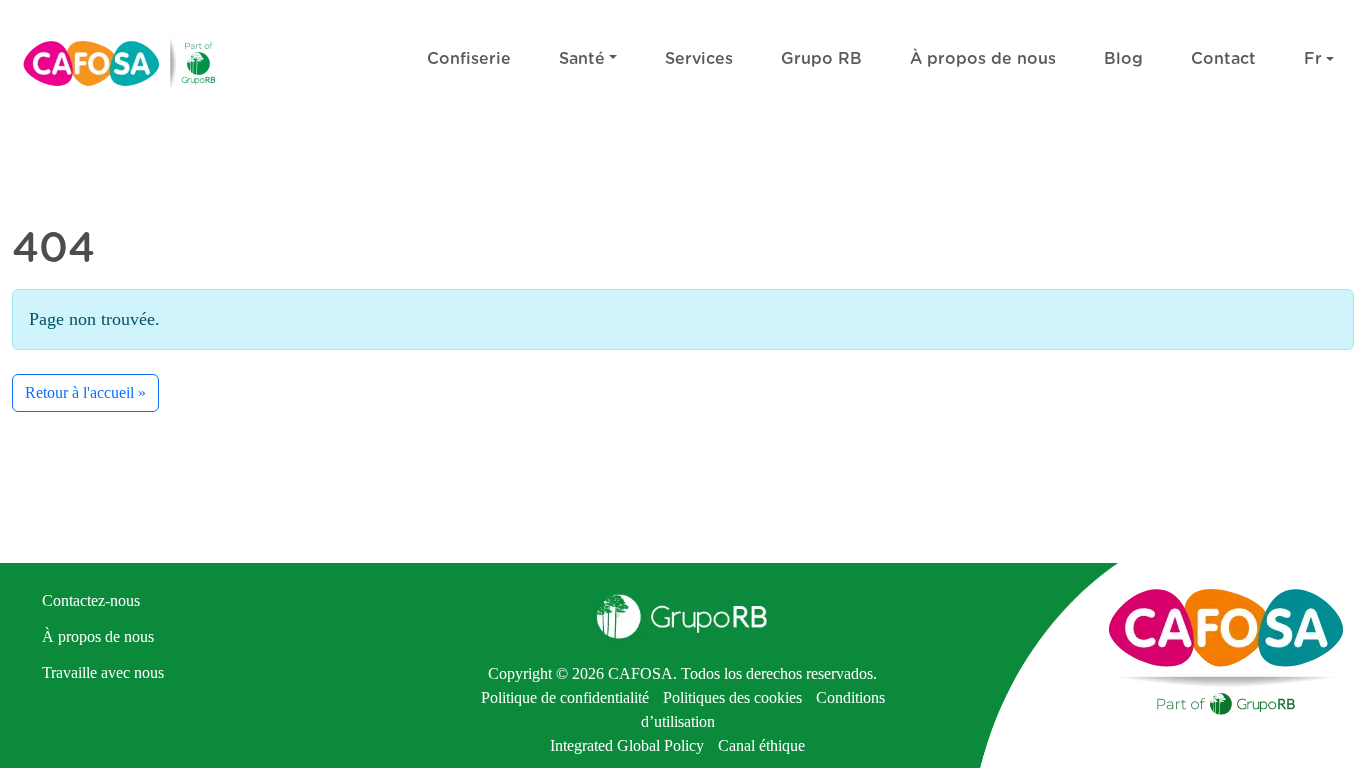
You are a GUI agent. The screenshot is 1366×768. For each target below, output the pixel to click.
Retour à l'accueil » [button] (85, 392)
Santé (582, 59)
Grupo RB (821, 59)
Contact (1223, 59)
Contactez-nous (91, 600)
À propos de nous (983, 59)
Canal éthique (761, 745)
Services (699, 59)
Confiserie (469, 59)
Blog (1123, 59)
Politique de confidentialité (567, 697)
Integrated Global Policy (627, 745)
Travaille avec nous (103, 672)
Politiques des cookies (732, 697)
